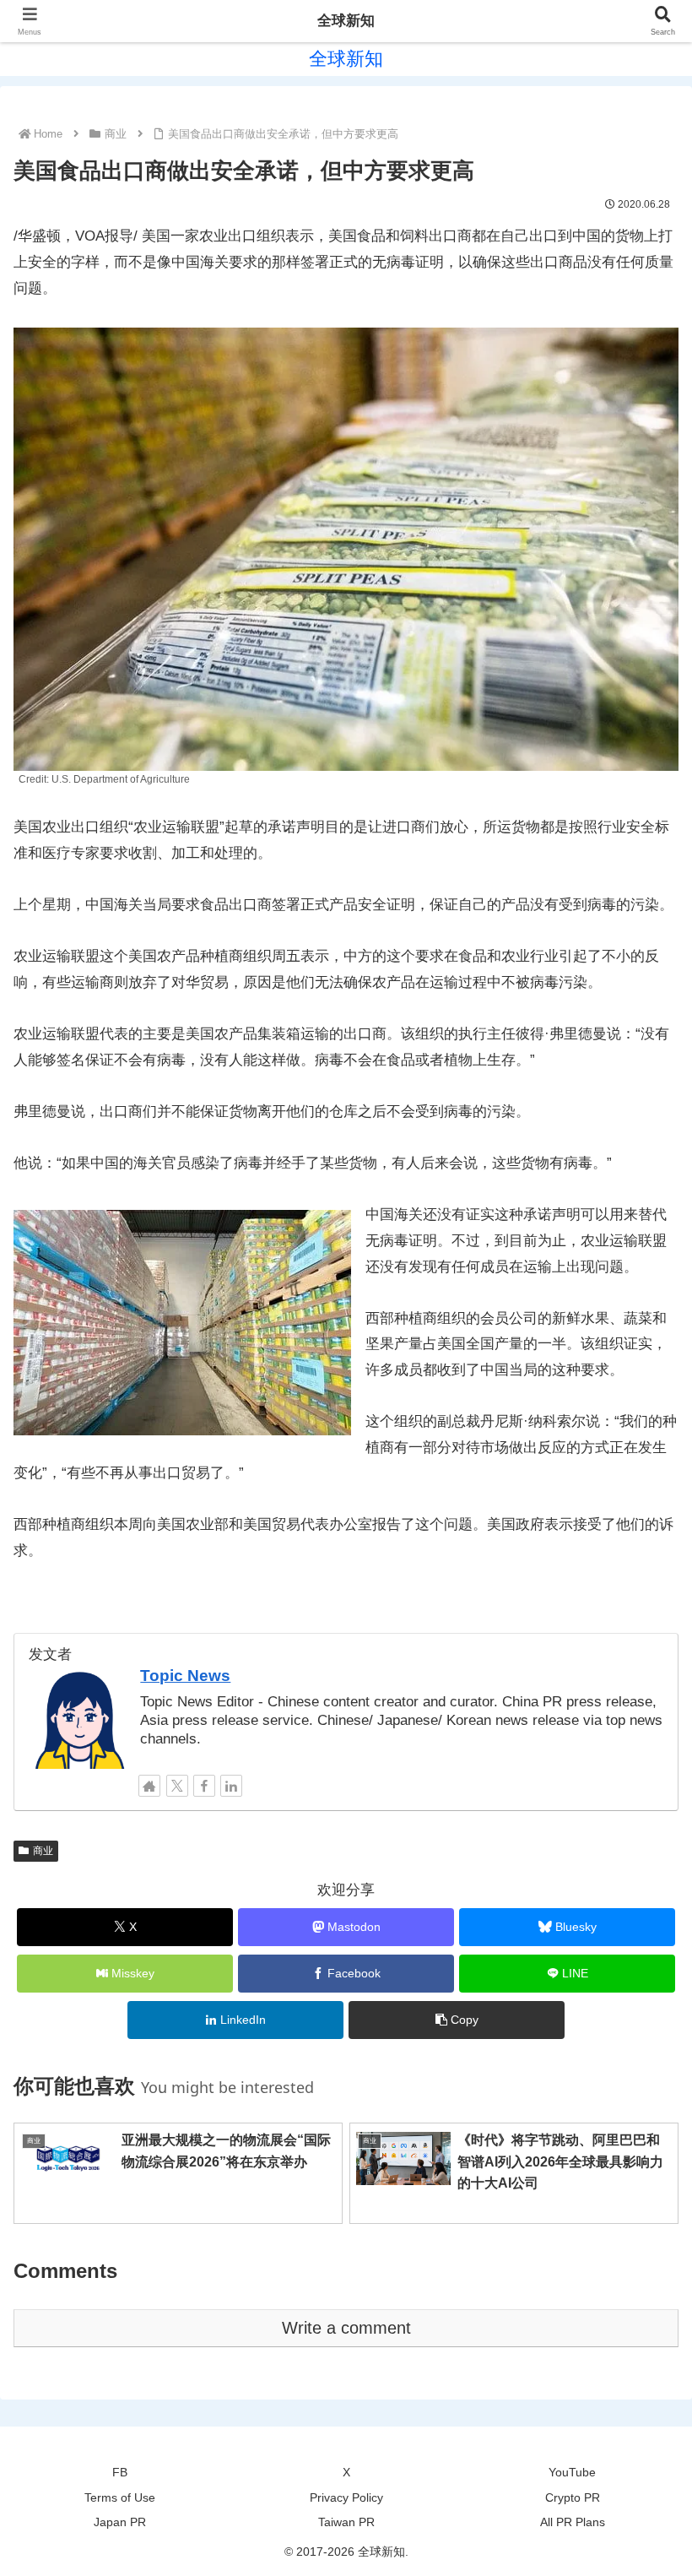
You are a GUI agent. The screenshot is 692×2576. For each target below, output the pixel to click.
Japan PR (120, 2522)
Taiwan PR (346, 2522)
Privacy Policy (346, 2497)
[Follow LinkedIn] (231, 1786)
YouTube (572, 2472)
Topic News (185, 1676)
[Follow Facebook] (204, 1786)
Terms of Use (120, 2497)
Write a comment (346, 2328)
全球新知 (346, 21)
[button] (457, 2020)
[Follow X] (177, 1786)
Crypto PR (573, 2497)
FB (120, 2472)
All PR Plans (573, 2522)
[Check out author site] (149, 1786)
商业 (43, 1851)
